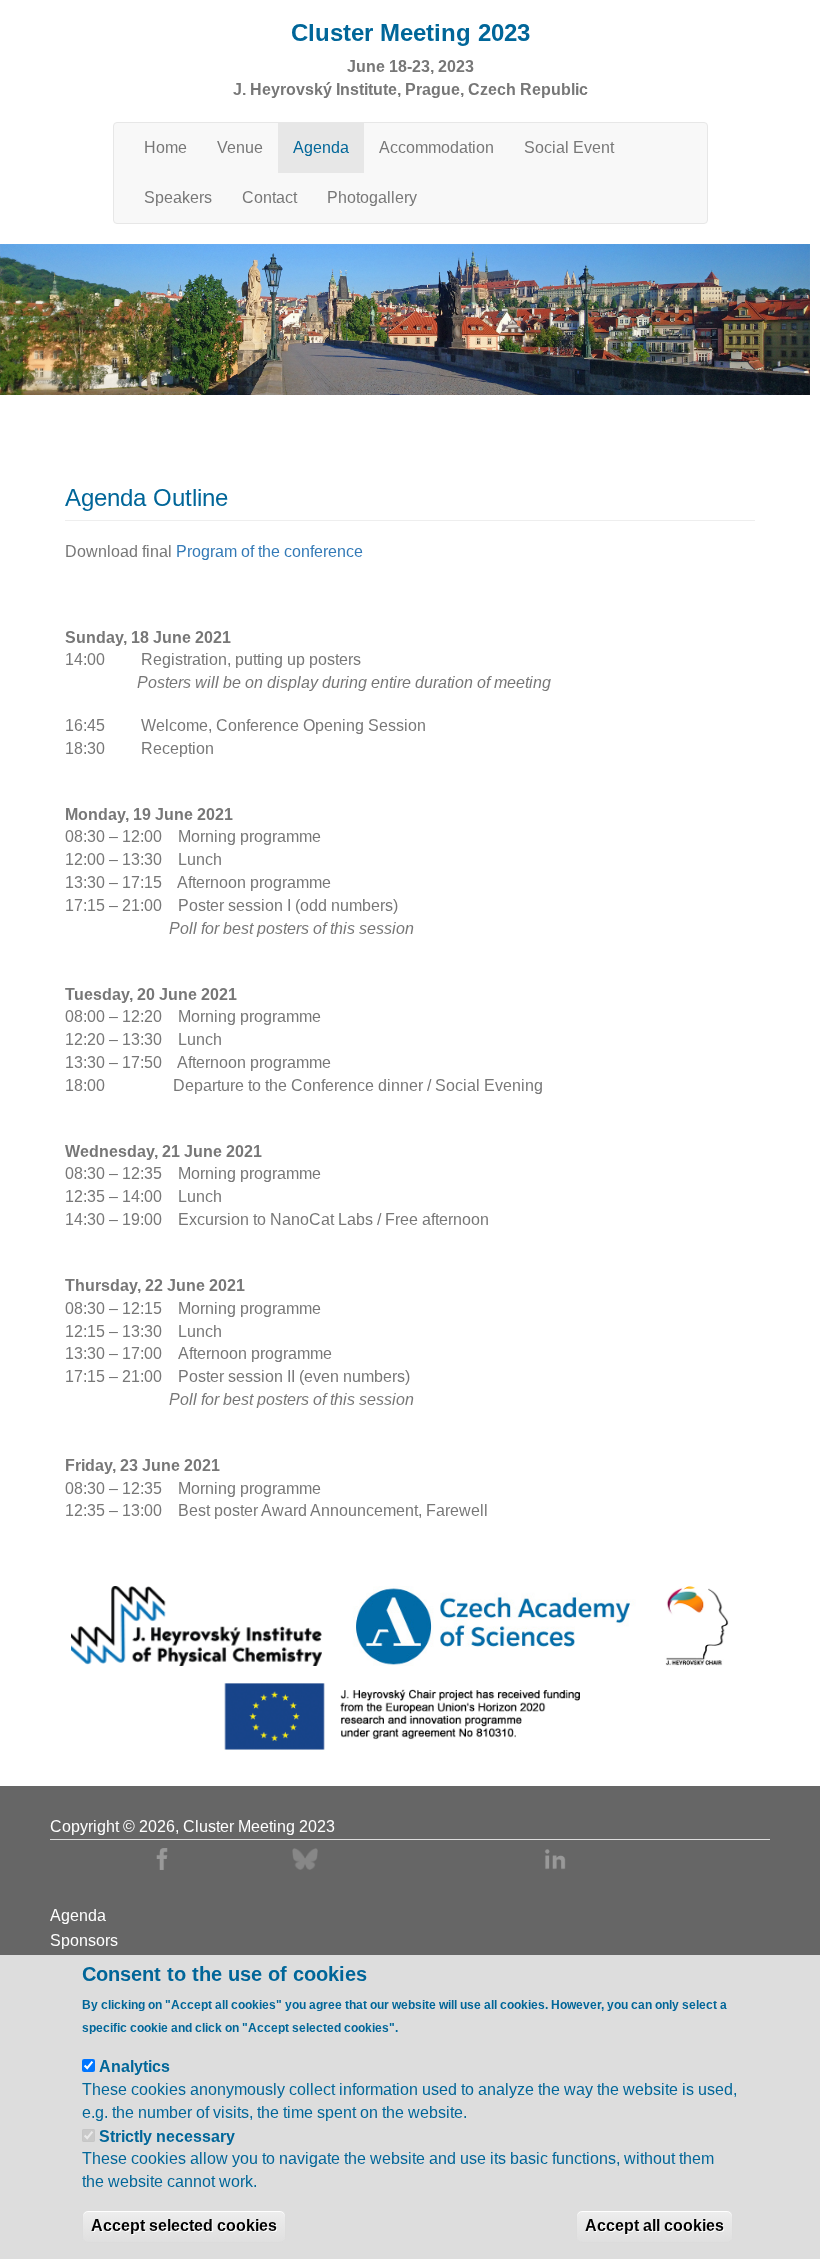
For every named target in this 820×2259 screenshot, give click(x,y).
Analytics (134, 2066)
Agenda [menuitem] (78, 1916)
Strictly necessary (167, 2136)
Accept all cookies (654, 2225)
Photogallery (372, 197)
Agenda (321, 147)
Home (165, 147)
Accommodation (436, 147)
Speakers (178, 197)
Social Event (569, 147)
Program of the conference (269, 551)
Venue (240, 147)
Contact (269, 197)
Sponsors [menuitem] (84, 1941)
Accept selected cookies (184, 2225)
